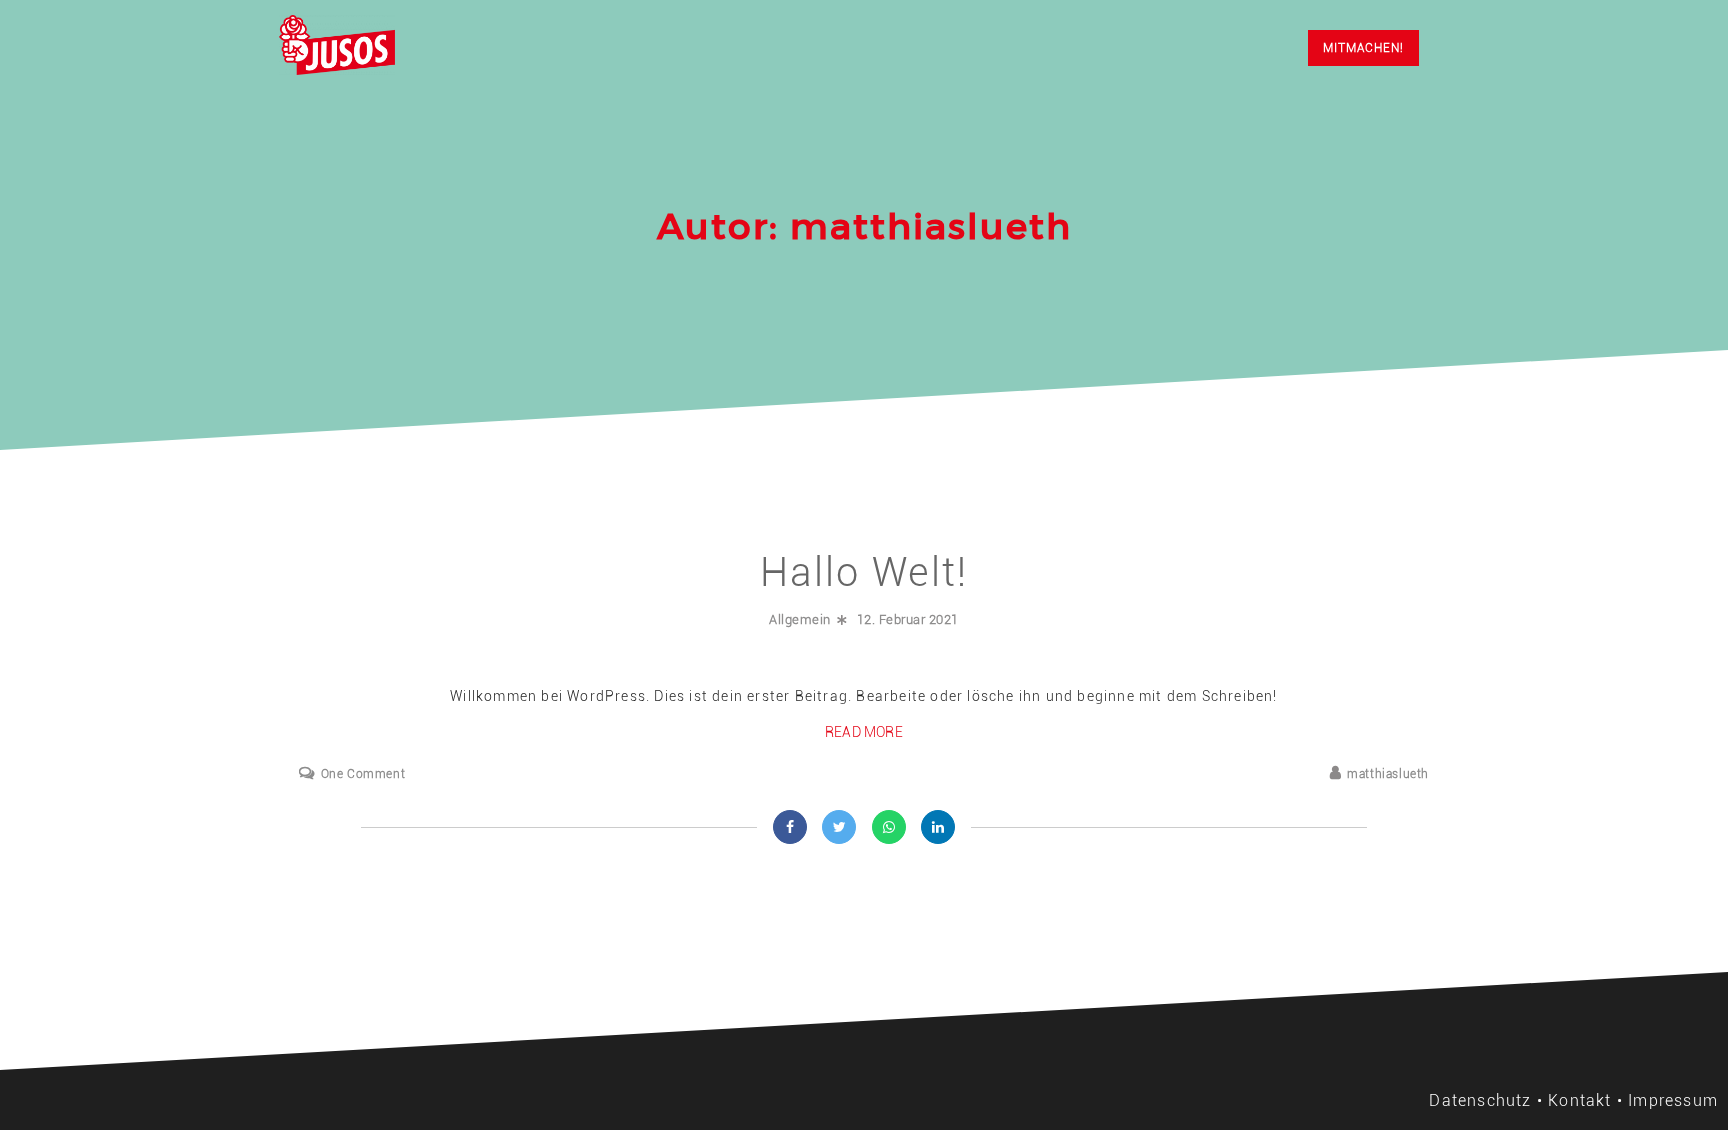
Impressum (1673, 1100)
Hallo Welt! (864, 572)
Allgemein (800, 619)
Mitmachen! (1363, 48)
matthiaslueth (1388, 774)
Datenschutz (1480, 1100)
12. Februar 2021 (908, 619)
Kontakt (1579, 1100)
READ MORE (864, 732)
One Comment (363, 774)
